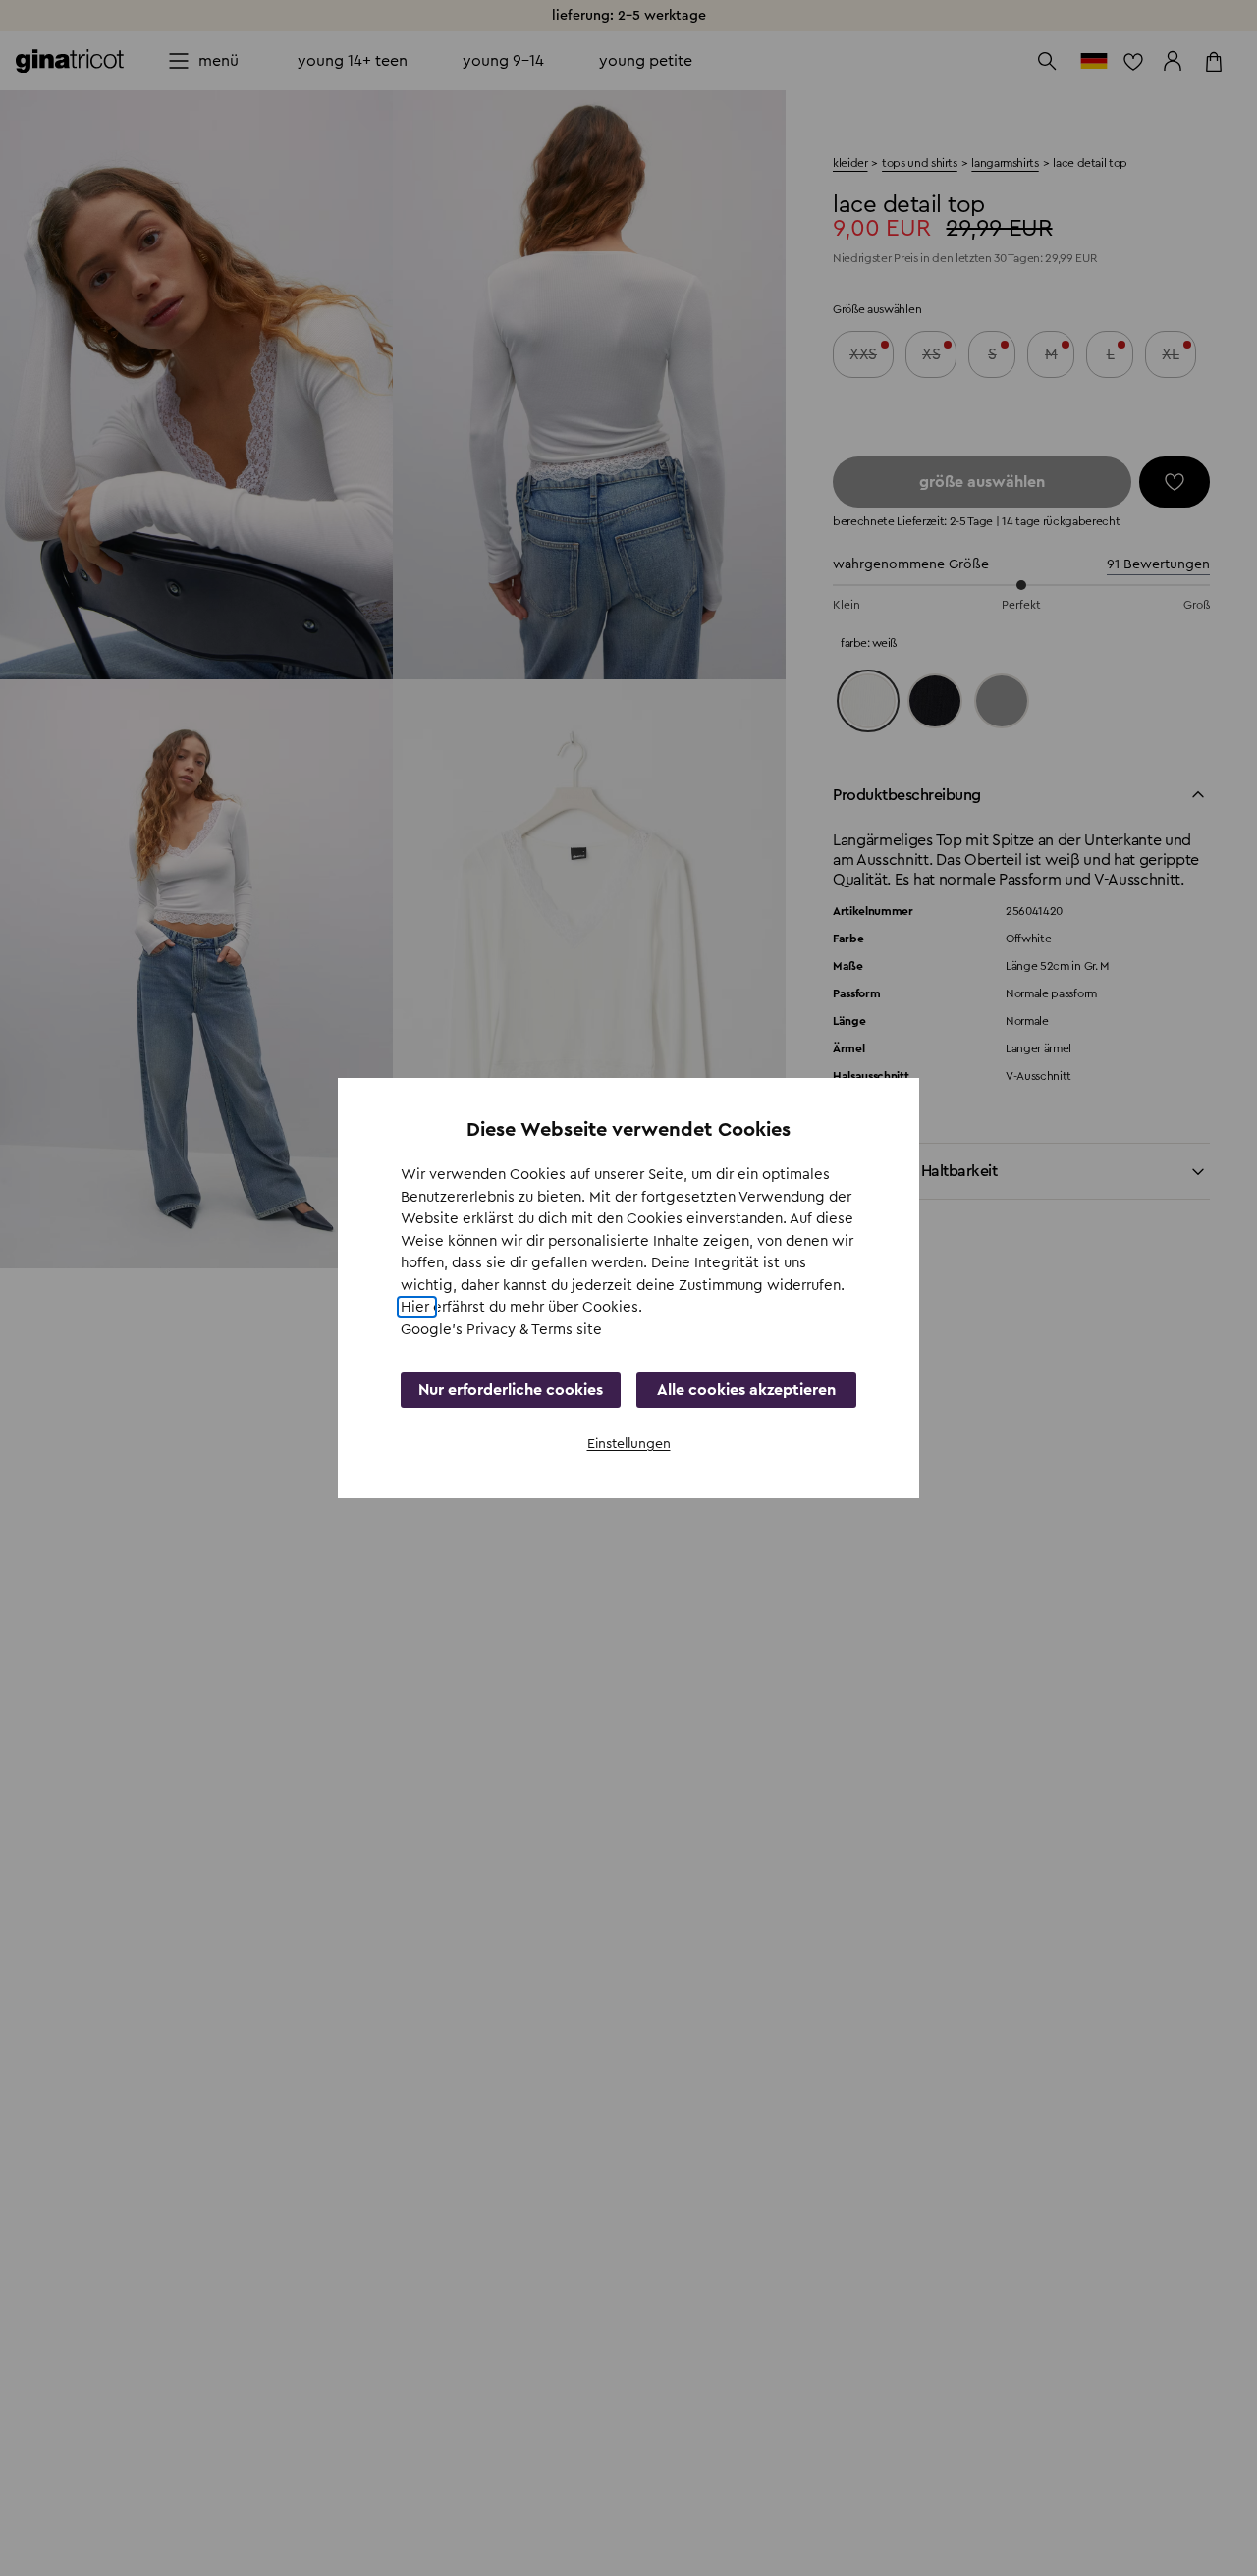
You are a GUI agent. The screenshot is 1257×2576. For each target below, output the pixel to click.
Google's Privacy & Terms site (501, 1330)
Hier (417, 1307)
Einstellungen (629, 1444)
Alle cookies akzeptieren (746, 1390)
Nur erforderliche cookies (511, 1390)
